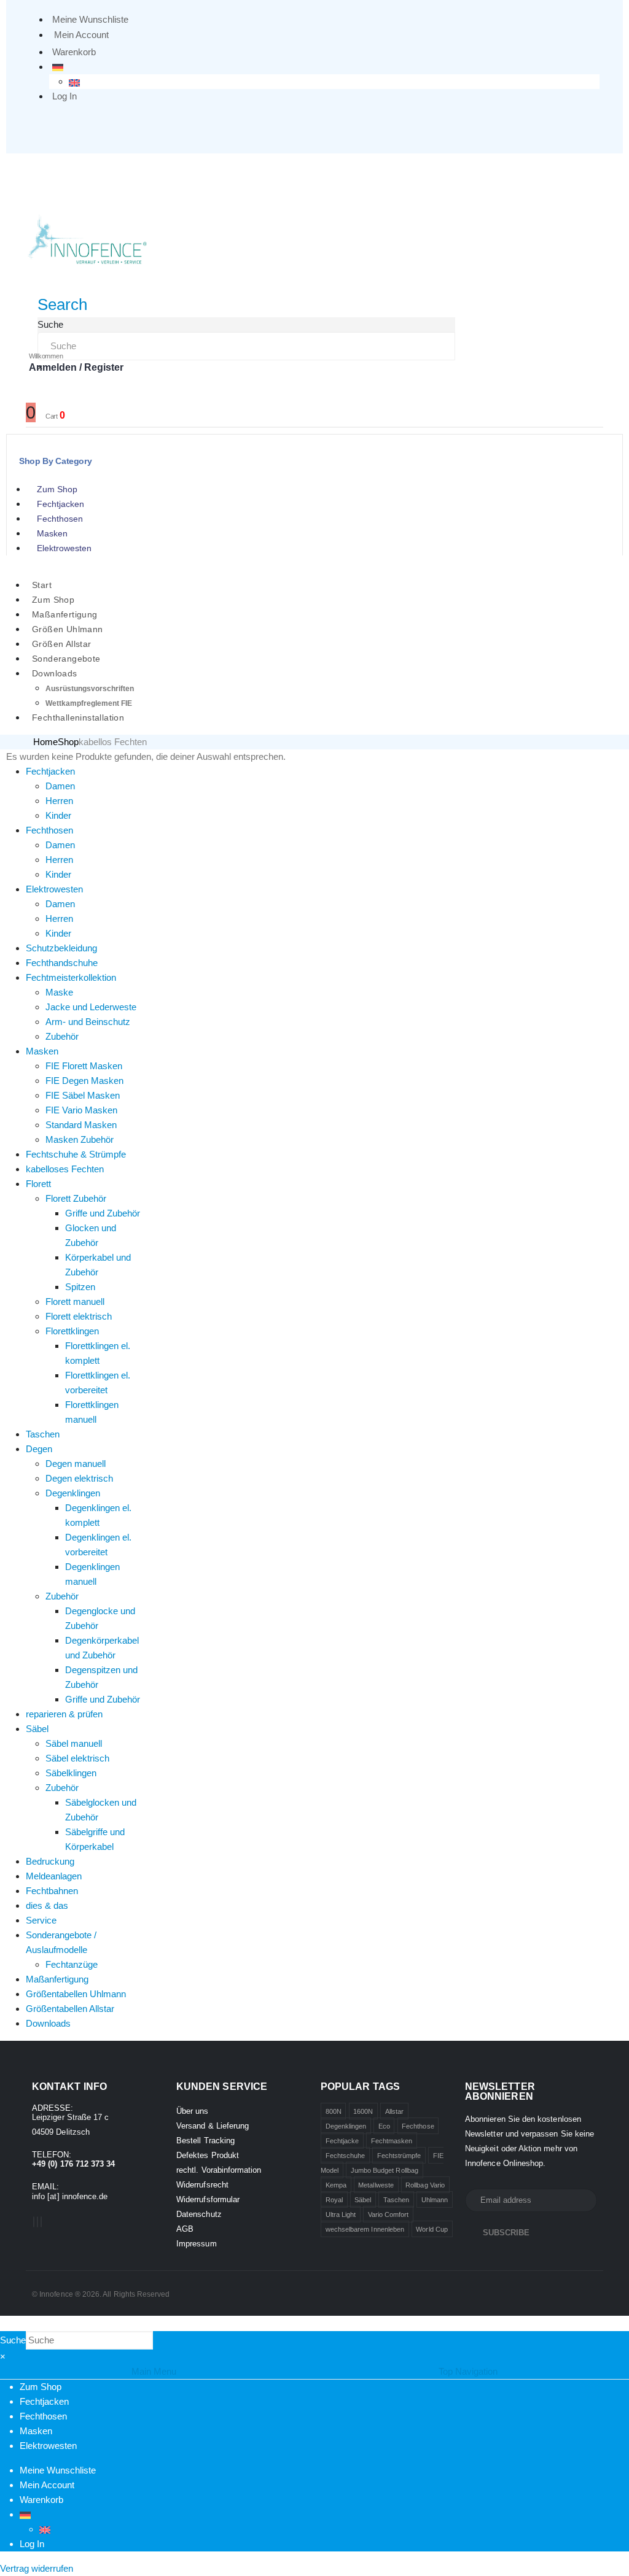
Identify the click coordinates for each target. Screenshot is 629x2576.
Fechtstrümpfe (399, 2156)
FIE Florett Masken (84, 1066)
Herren (59, 801)
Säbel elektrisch (77, 1758)
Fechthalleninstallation (78, 717)
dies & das (47, 1905)
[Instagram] (41, 2222)
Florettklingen (72, 1331)
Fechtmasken (392, 2141)
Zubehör (62, 1036)
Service (41, 1920)
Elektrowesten (64, 548)
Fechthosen (60, 519)
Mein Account (81, 35)
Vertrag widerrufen (37, 2568)
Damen (60, 786)
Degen (39, 1449)
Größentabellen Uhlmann (76, 1994)
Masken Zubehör (80, 1139)
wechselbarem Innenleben (365, 2229)
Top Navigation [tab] (468, 2371)
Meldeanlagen (54, 1876)
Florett (38, 1184)
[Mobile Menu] (34, 169)
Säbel (37, 1729)
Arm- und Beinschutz (88, 1022)
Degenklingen (73, 1493)
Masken (52, 533)
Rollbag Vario (425, 2185)
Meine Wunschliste (90, 19)
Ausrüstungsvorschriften (90, 689)
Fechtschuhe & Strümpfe (76, 1154)
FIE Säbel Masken (83, 1095)
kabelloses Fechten (65, 1169)
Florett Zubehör (76, 1198)
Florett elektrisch (79, 1316)
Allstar (394, 2111)
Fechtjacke (342, 2141)
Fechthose (418, 2126)
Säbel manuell (74, 1743)
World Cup (432, 2229)
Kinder (58, 815)
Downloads (55, 673)
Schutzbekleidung (61, 948)
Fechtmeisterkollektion (71, 977)
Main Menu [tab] (154, 2371)
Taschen (43, 1434)
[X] (37, 2222)
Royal (334, 2200)
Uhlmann (435, 2200)
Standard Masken (81, 1125)
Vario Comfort (389, 2214)
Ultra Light (341, 2214)
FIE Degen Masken (84, 1081)
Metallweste (376, 2185)
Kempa (336, 2185)
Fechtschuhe (346, 2156)
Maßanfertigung (57, 1979)
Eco (384, 2126)
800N (334, 2111)
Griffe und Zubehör (103, 1213)
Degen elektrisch (79, 1478)
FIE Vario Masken (81, 1110)
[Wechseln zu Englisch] (74, 82)
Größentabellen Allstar (70, 2009)
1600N (363, 2111)
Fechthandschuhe (62, 963)
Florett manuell (75, 1302)
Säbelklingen (71, 1773)
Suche (50, 324)
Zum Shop (57, 489)
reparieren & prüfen (64, 1714)
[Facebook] (34, 2222)
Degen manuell (76, 1464)
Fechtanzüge (72, 1964)
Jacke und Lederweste (91, 1007)
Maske (59, 992)
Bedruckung (50, 1861)
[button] (62, 304)
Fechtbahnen (52, 1891)
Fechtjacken (61, 504)
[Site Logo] (87, 238)
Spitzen (80, 1287)
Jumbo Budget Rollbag (385, 2170)
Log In (64, 96)
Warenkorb (74, 52)
